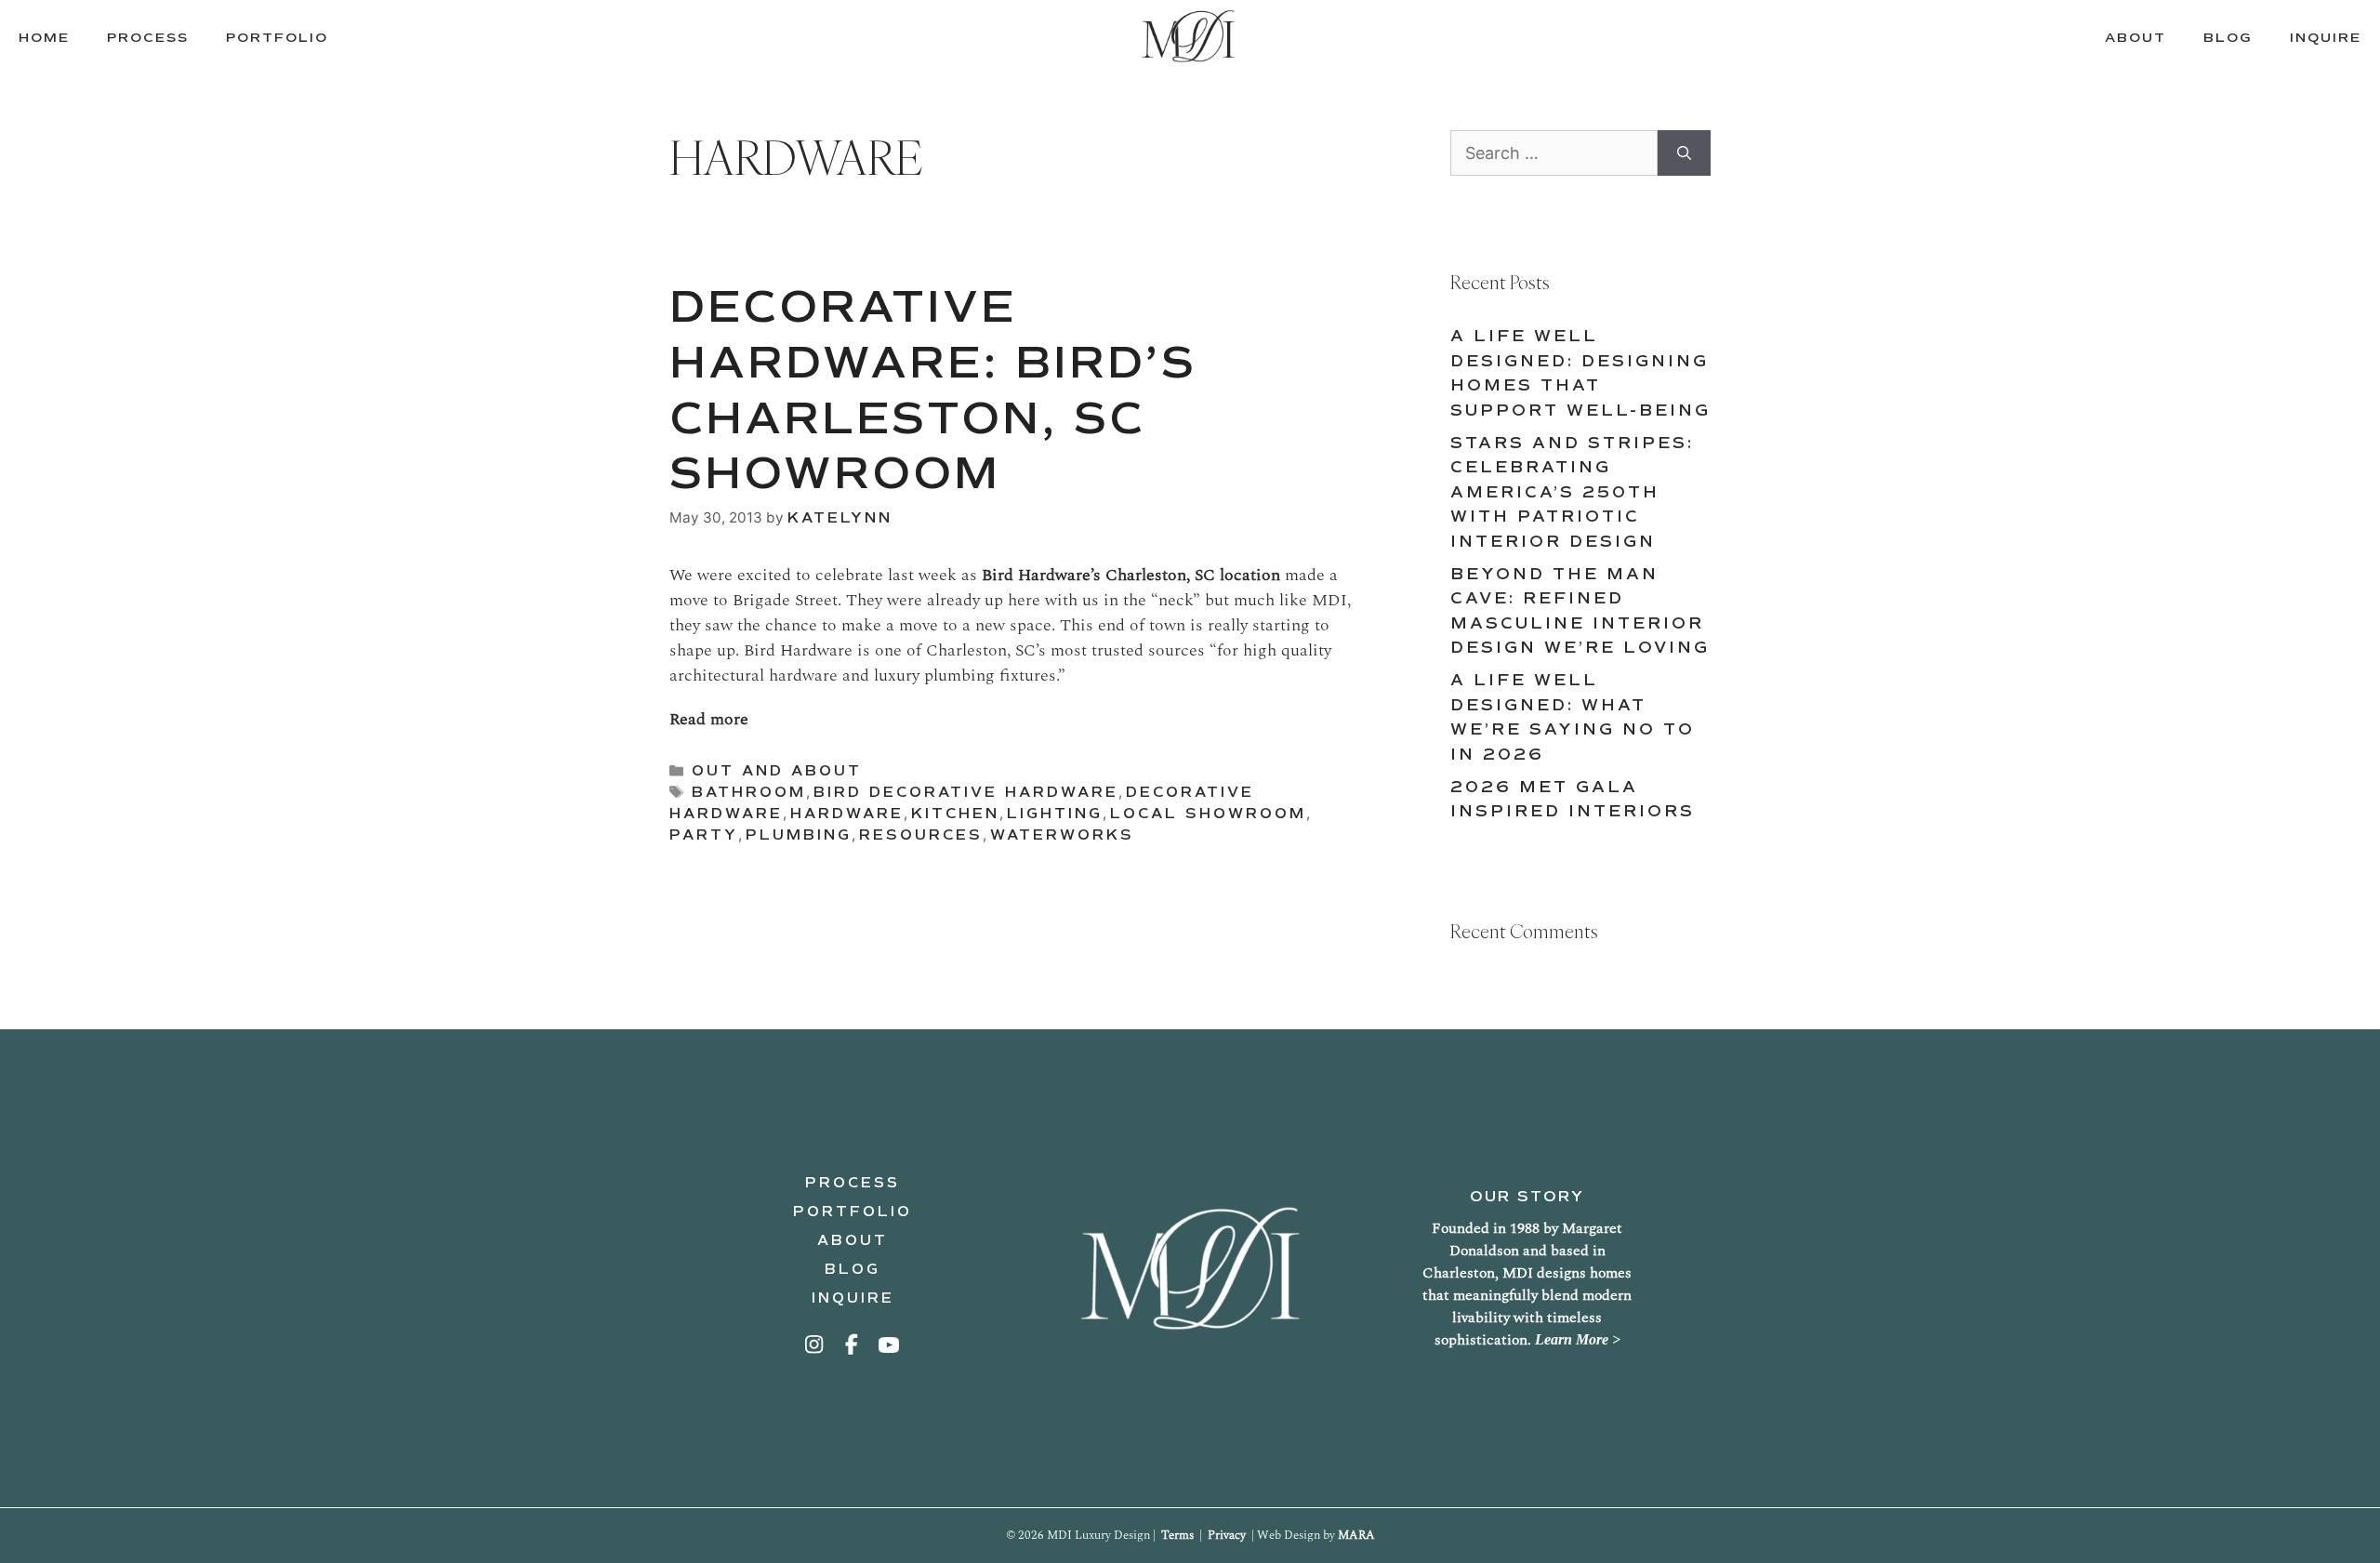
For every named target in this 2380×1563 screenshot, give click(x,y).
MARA (1356, 1535)
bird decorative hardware (966, 792)
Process (853, 1183)
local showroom (1208, 814)
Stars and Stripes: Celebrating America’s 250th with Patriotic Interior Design (1572, 492)
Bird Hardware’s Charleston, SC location (1131, 575)
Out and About (777, 771)
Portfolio (853, 1212)
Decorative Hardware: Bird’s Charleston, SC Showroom (933, 390)
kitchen (955, 814)
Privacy (1227, 1535)
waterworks (1062, 835)
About (853, 1240)
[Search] (1684, 153)
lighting (1055, 814)
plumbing (799, 835)
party (704, 835)
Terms (1177, 1535)
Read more (709, 719)
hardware (847, 814)
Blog (853, 1269)
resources (921, 835)
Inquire (853, 1298)
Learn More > (1578, 1339)
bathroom (749, 792)
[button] (815, 1344)
